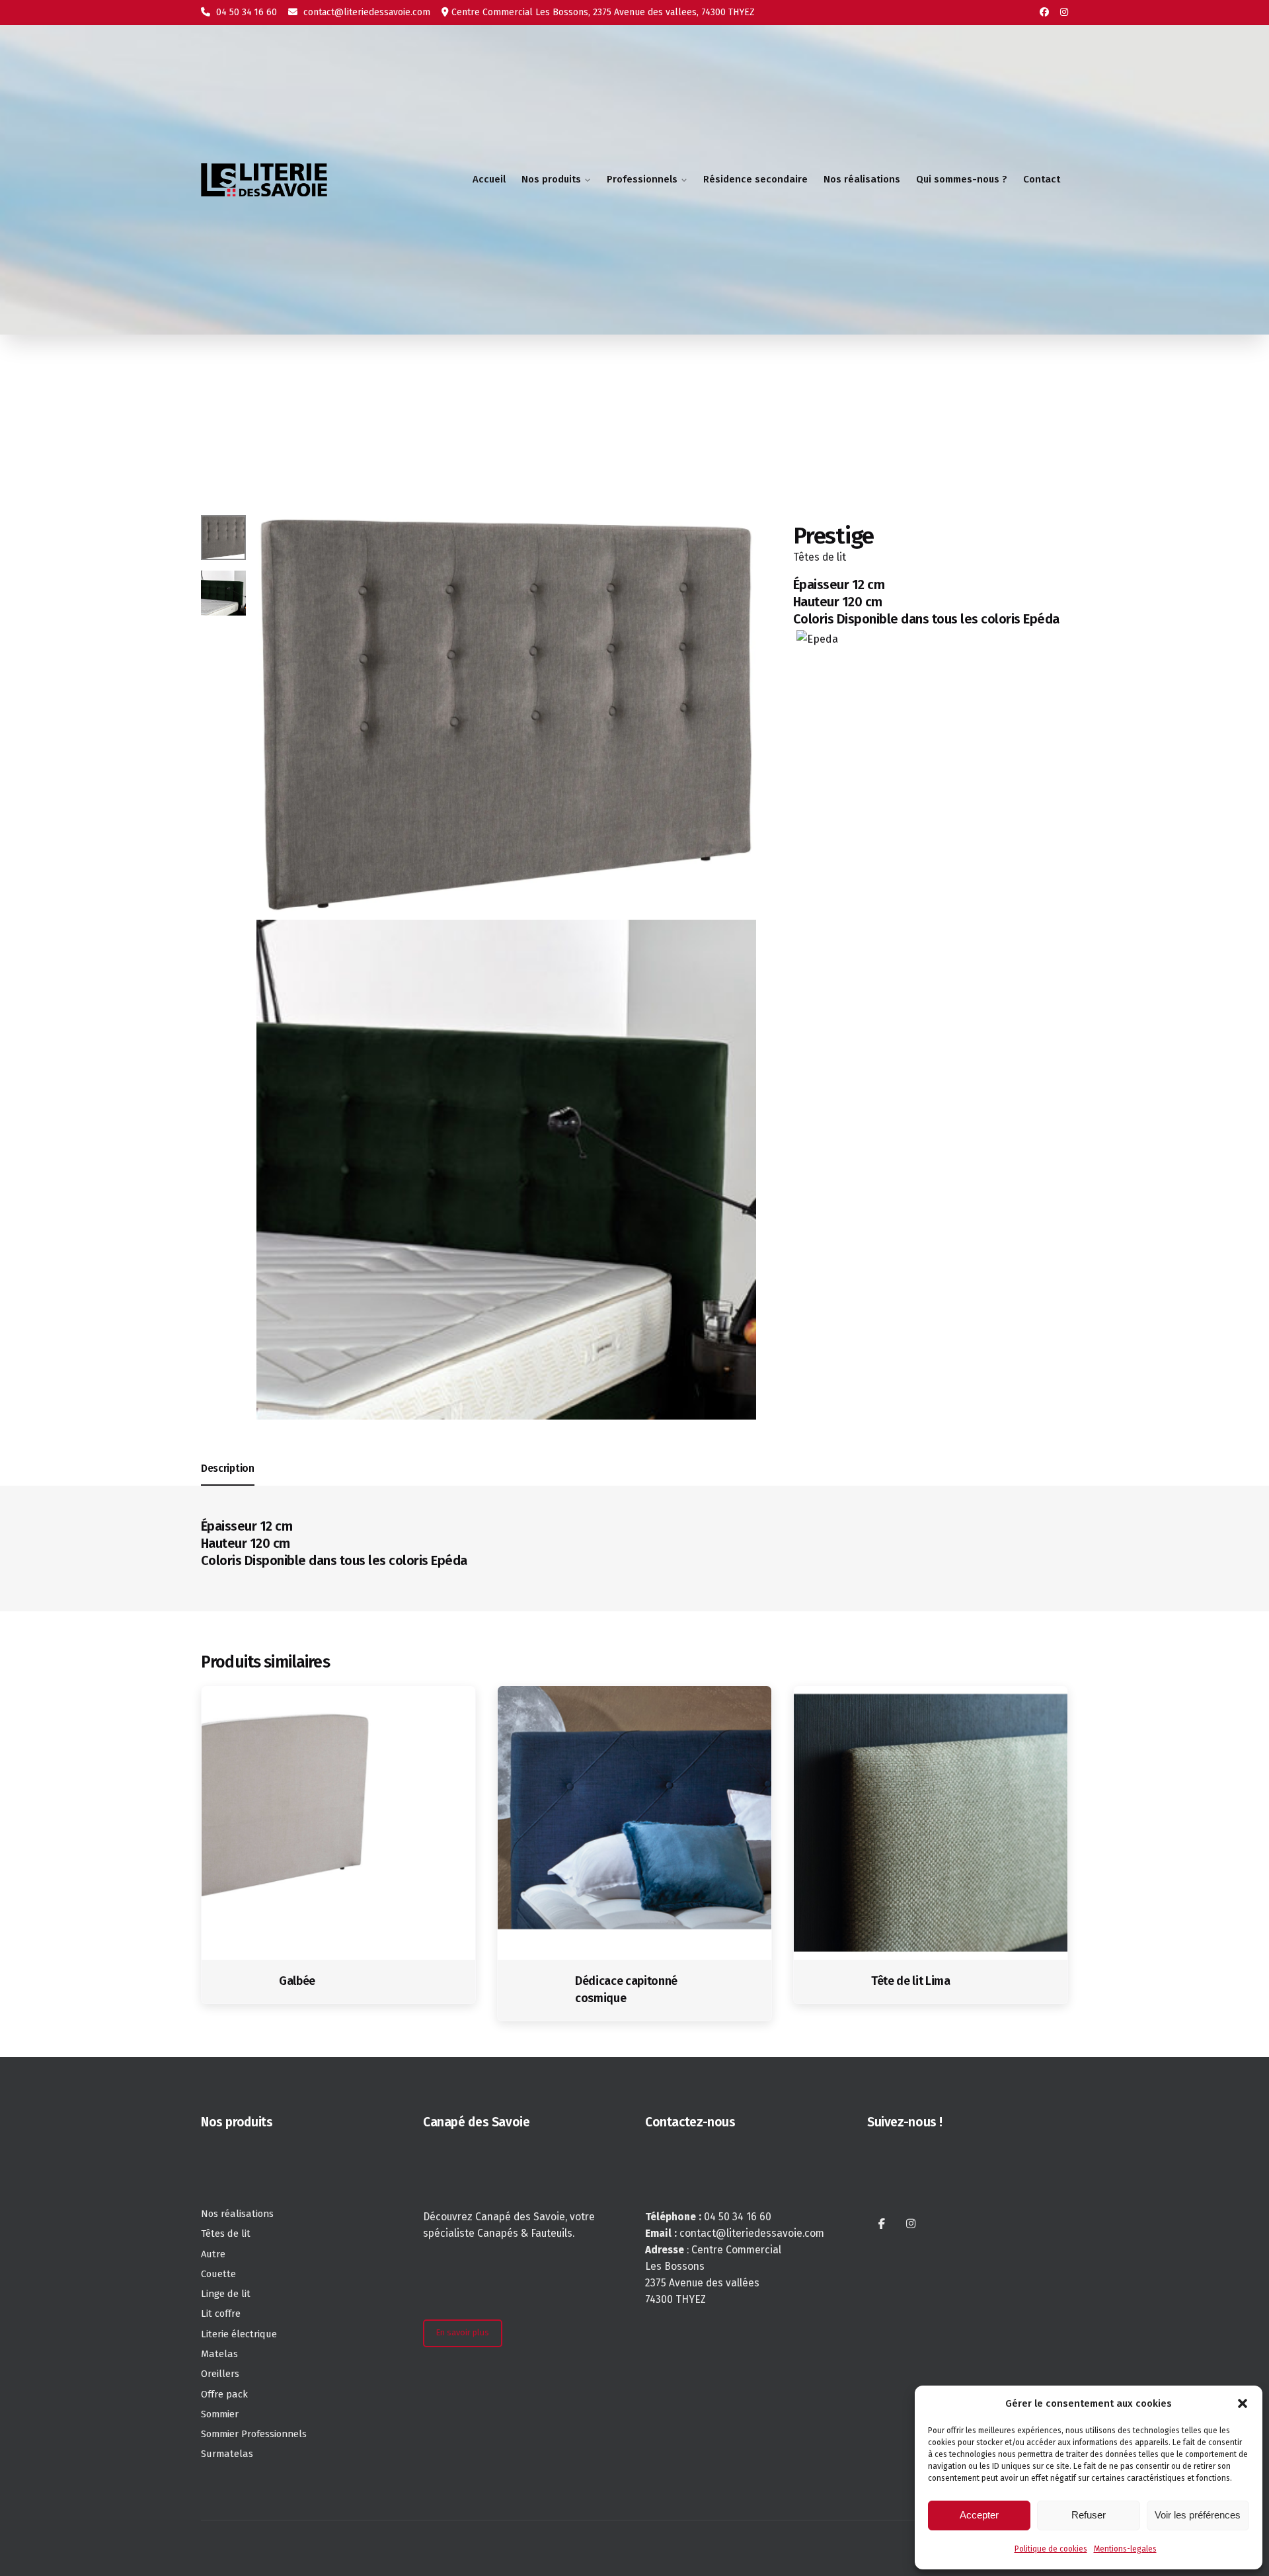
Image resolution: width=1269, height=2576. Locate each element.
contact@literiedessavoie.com (365, 12)
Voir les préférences (1198, 2515)
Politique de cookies (1051, 2549)
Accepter (979, 2515)
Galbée (297, 1981)
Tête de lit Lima (911, 1981)
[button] (1243, 2403)
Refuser (1089, 2515)
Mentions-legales (1125, 2549)
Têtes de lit (820, 556)
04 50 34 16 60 (245, 12)
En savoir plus (462, 2332)
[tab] (228, 1485)
